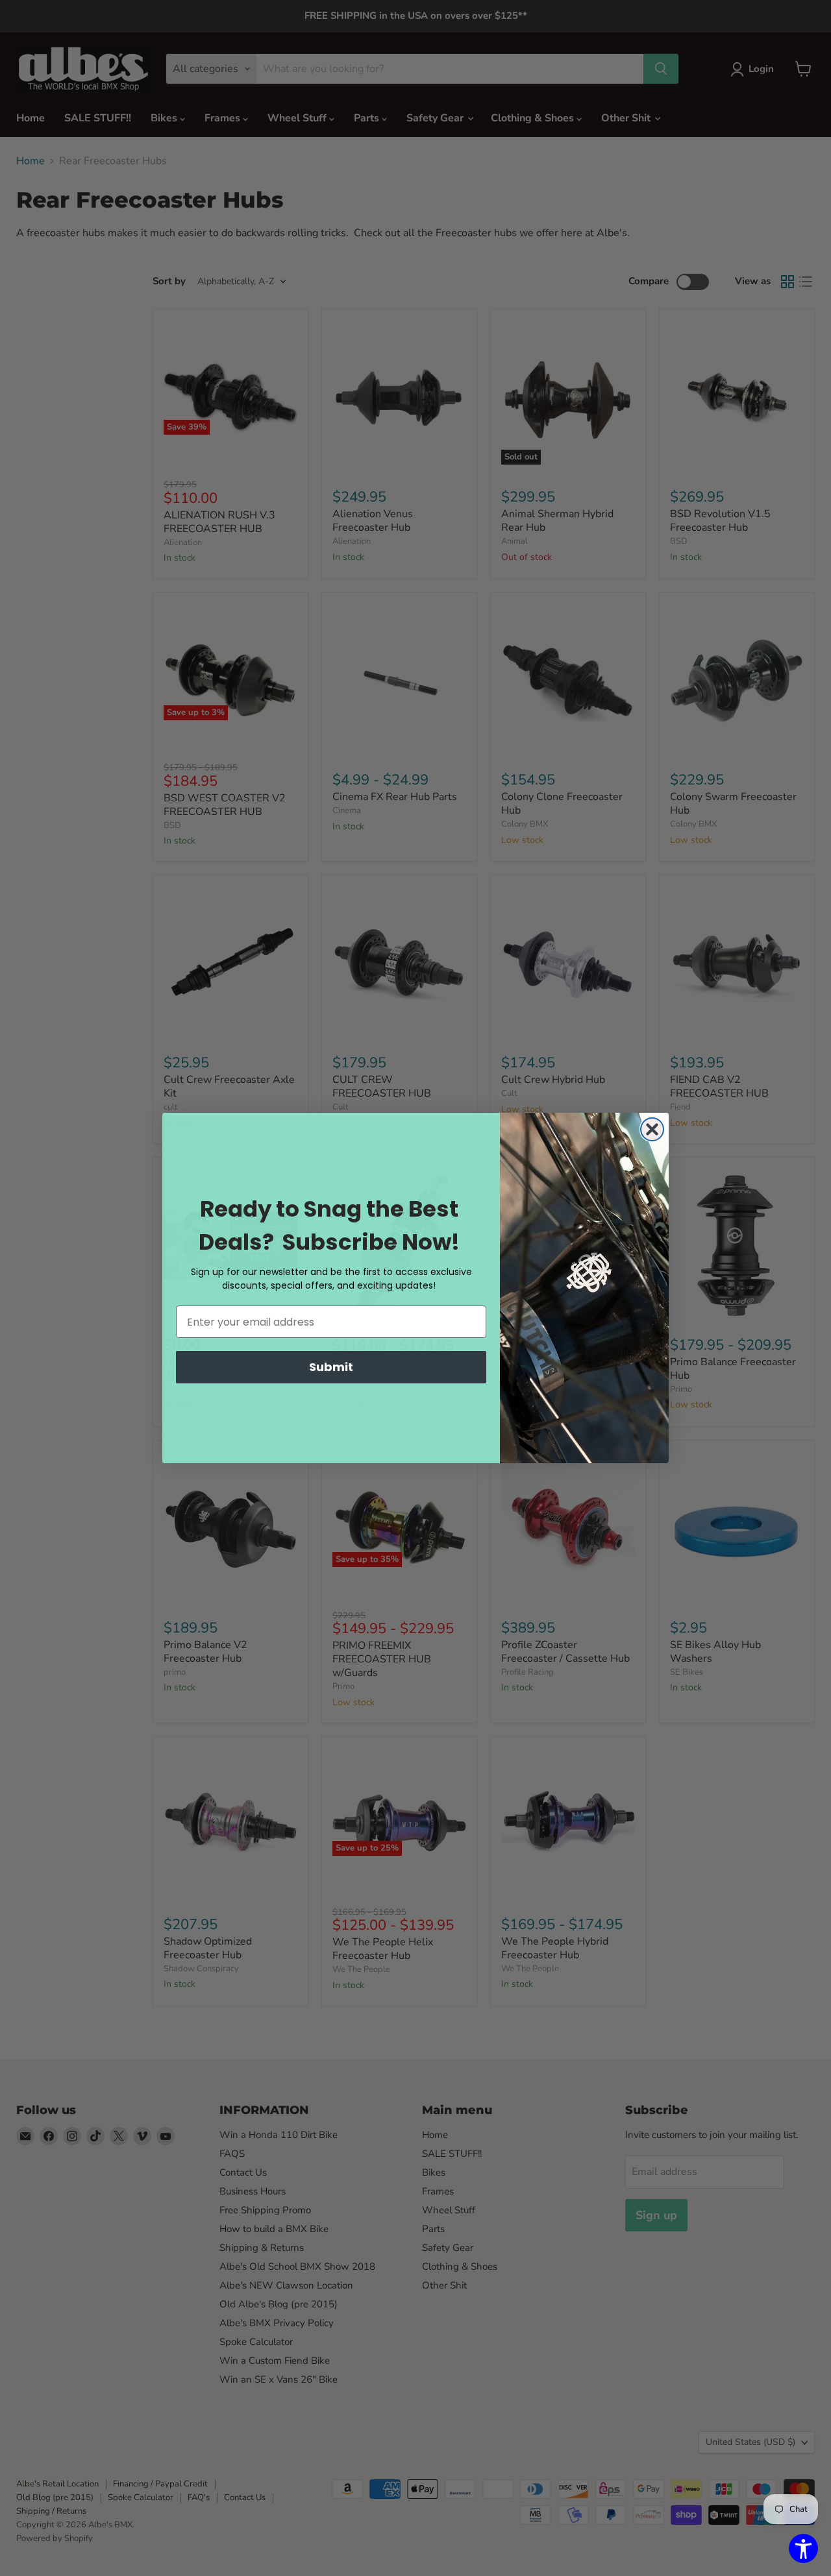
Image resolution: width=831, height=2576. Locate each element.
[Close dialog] (652, 1129)
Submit (331, 1367)
